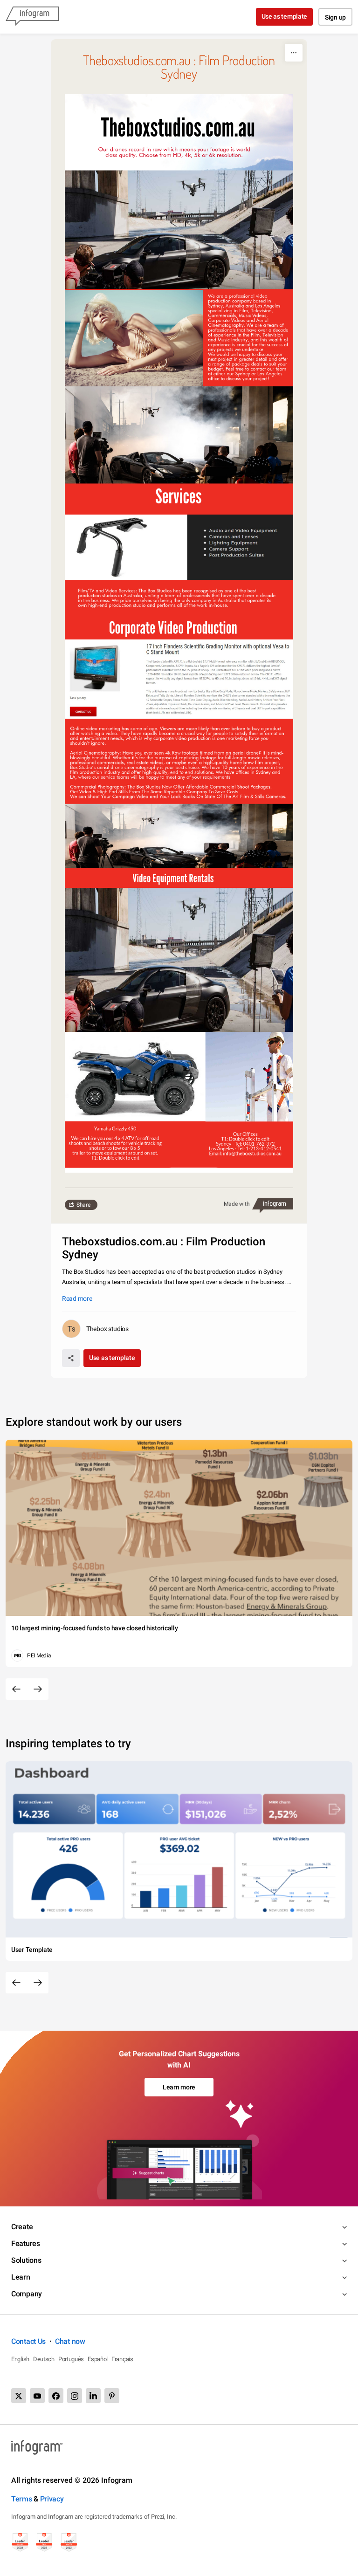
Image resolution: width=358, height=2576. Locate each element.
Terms (22, 2499)
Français (122, 2359)
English (20, 2359)
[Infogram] (32, 17)
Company (27, 2294)
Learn (21, 2277)
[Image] (179, 634)
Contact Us (28, 2341)
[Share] (71, 1358)
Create (22, 2227)
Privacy (52, 2499)
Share (83, 1205)
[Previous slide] (16, 1689)
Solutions (26, 2260)
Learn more (179, 2087)
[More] (294, 53)
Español (98, 2359)
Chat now (70, 2341)
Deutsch (44, 2359)
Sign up (335, 17)
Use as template (285, 16)
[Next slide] (38, 1689)
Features (26, 2243)
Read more (77, 1298)
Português (71, 2359)
